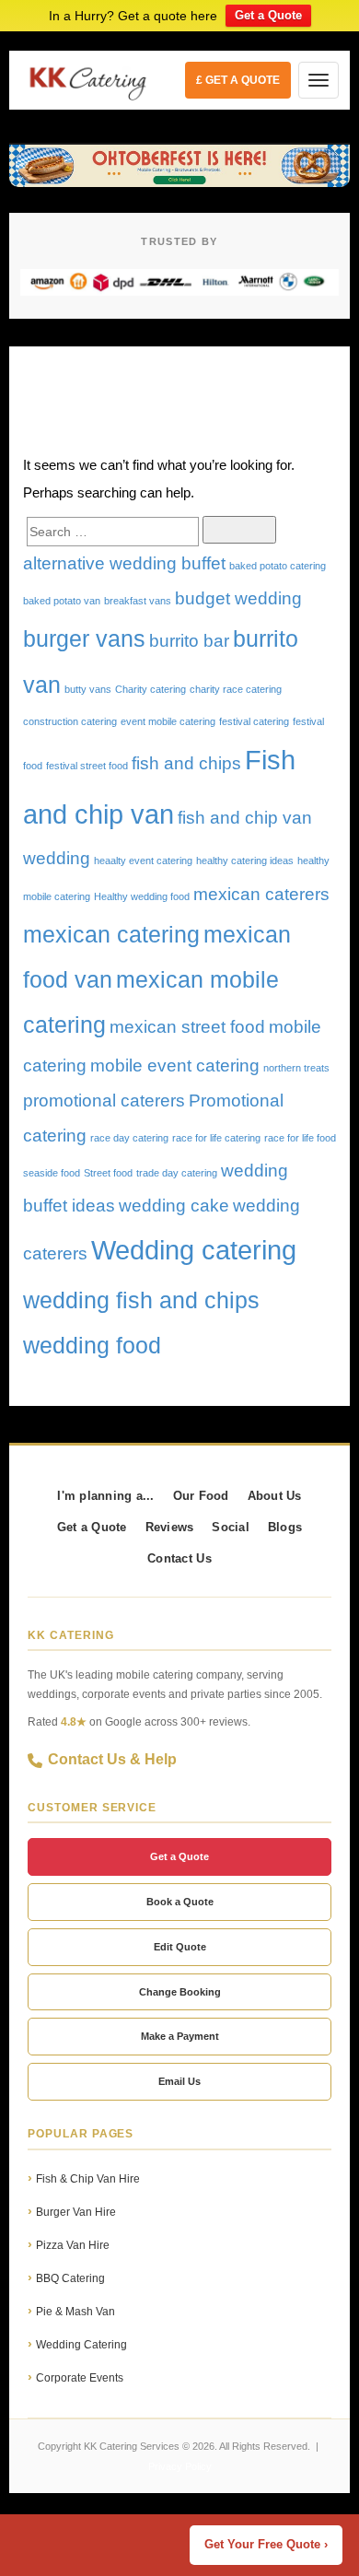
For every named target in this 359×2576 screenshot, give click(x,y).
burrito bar (189, 641)
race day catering (129, 1138)
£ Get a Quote (238, 80)
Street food (108, 1173)
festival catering (254, 721)
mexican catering (111, 935)
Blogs (285, 1528)
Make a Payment (180, 2036)
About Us (275, 1496)
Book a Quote (180, 1902)
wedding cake (174, 1206)
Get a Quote (268, 15)
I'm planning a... (105, 1496)
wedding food (92, 1346)
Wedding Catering (81, 2345)
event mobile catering (168, 721)
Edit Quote (180, 1947)
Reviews (170, 1528)
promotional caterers (104, 1101)
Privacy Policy (180, 2466)
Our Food (201, 1496)
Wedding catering (194, 1250)
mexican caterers (261, 894)
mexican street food (187, 1027)
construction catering (70, 721)
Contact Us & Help (112, 1759)
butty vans (88, 689)
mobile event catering (175, 1066)
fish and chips (186, 763)
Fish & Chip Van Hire (88, 2179)
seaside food (52, 1173)
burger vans (84, 639)
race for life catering (216, 1138)
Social (231, 1528)
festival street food (87, 766)
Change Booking (180, 1992)
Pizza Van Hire (73, 2245)
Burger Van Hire (76, 2212)
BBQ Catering (70, 2278)
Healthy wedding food (142, 896)
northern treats (296, 1068)
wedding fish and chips (141, 1300)
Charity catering (151, 689)
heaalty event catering (143, 861)
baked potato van (62, 601)
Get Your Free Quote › (266, 2545)
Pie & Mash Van (75, 2312)
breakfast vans (138, 601)
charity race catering (236, 689)
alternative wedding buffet (124, 563)
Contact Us (179, 1559)
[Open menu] (318, 80)
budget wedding (238, 598)
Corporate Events (80, 2378)
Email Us (179, 2081)
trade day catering (177, 1173)
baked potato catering (278, 566)
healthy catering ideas (245, 861)
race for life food (300, 1138)
